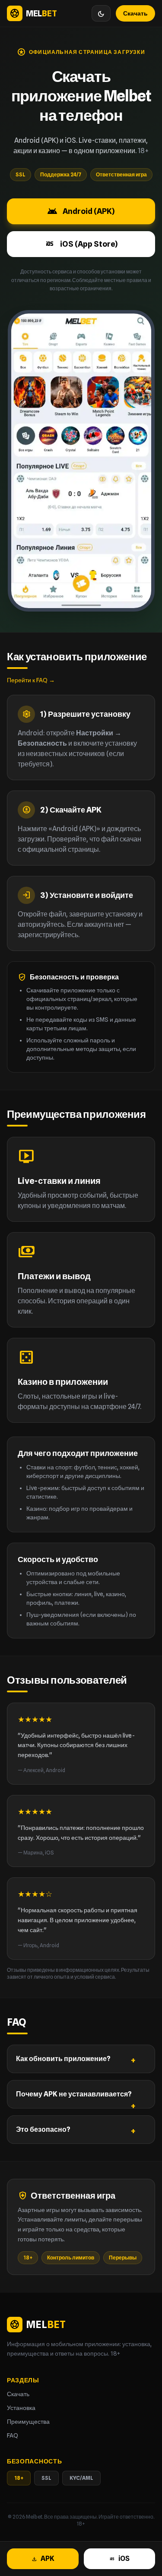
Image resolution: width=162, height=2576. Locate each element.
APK (43, 2559)
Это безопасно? (43, 2129)
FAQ (13, 2435)
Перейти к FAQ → (31, 680)
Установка (21, 2408)
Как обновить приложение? (63, 2059)
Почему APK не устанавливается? (74, 2094)
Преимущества (28, 2422)
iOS (119, 2559)
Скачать (135, 13)
